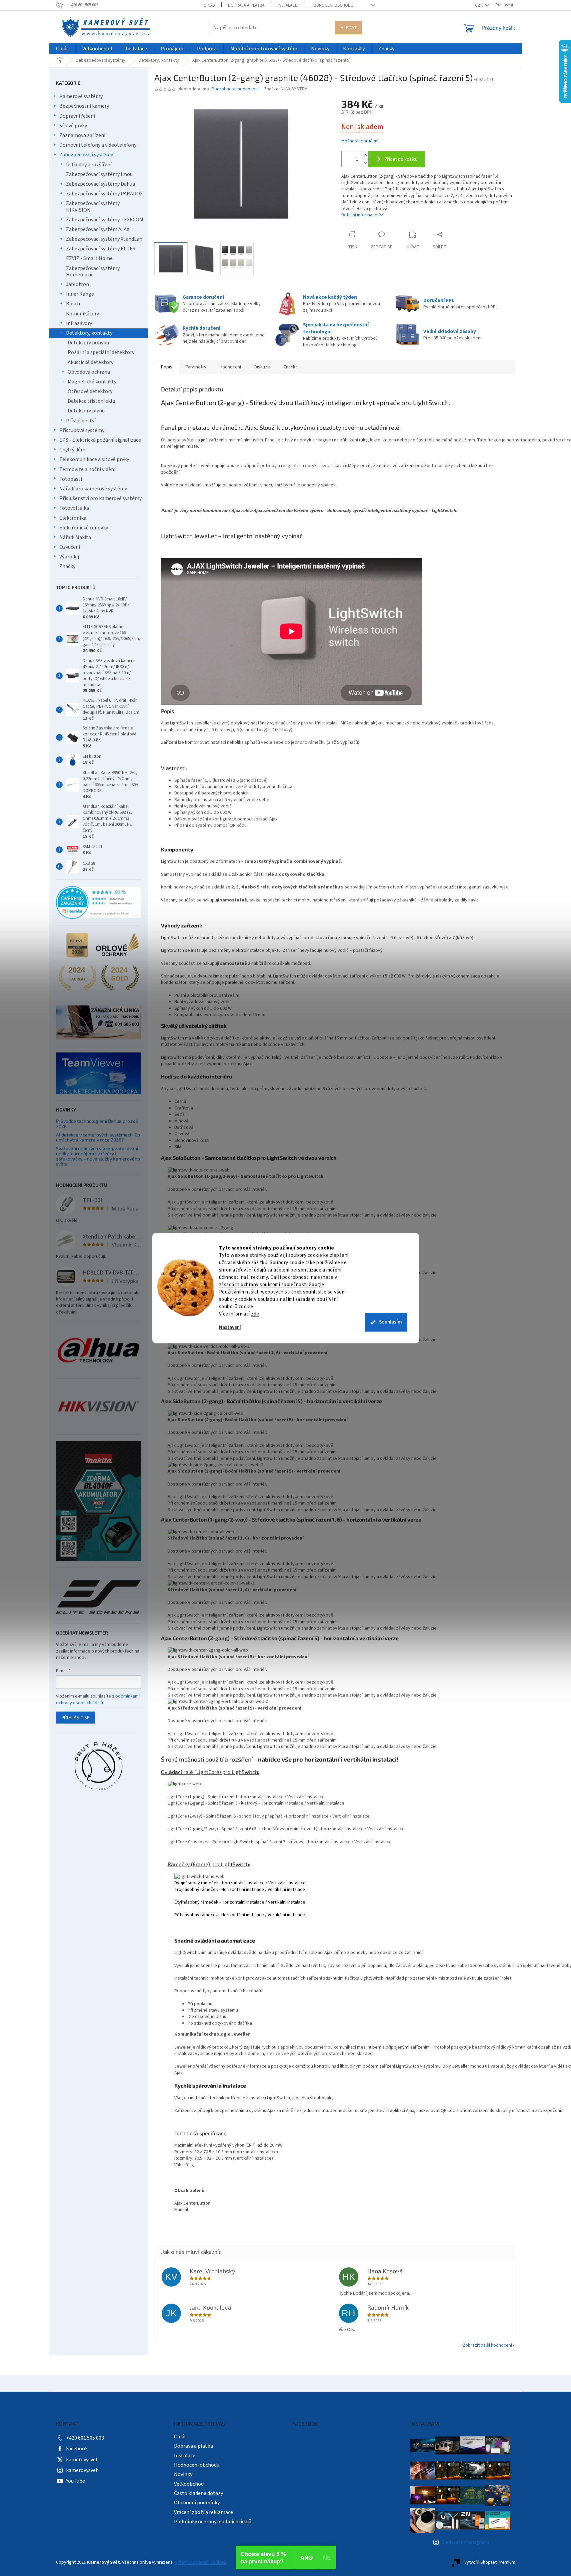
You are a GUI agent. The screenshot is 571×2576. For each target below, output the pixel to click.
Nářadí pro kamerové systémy (93, 489)
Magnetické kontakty (92, 382)
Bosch (73, 304)
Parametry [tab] (196, 367)
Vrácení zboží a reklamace (203, 2512)
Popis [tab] (167, 367)
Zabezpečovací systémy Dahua (100, 184)
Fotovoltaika (74, 508)
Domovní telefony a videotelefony (98, 145)
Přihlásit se (75, 1717)
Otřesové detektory (90, 391)
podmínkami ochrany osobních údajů (98, 1700)
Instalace (287, 5)
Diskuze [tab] (262, 367)
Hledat (348, 28)
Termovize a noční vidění (87, 469)
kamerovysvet (82, 2460)
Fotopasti (71, 479)
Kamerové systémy (81, 96)
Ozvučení (70, 547)
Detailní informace (359, 215)
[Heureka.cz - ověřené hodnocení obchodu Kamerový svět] (98, 902)
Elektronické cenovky (84, 528)
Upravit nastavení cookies (200, 2562)
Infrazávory (79, 323)
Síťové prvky (73, 126)
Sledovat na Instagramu (465, 2542)
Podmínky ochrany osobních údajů (213, 2522)
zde (255, 1314)
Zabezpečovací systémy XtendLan (104, 239)
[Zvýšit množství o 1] (365, 155)
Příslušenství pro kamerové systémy (100, 498)
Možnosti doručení (360, 141)
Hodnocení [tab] (230, 367)
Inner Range (80, 294)
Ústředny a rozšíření (89, 165)
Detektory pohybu (88, 343)
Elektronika (73, 518)
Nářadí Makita (75, 537)
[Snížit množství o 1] (365, 163)
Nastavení (230, 1327)
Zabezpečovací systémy (86, 155)
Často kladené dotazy (198, 2493)
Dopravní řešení (77, 116)
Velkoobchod (189, 2484)
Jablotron (77, 284)
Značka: (286, 89)
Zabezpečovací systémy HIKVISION (93, 207)
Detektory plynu (86, 411)
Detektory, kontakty (89, 333)
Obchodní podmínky (197, 2503)
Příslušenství (81, 421)
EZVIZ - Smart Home (89, 258)
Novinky (183, 2474)
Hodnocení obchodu (332, 5)
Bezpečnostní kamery (84, 106)
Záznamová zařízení (82, 135)
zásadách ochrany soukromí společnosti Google (272, 1285)
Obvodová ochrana (89, 372)
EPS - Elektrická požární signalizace (100, 440)
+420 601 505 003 (85, 2438)
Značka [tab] (290, 367)
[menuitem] (62, 49)
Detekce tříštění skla (91, 401)
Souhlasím (390, 1322)
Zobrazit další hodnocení (487, 2345)
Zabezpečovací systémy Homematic (93, 272)
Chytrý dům (72, 450)
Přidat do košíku (401, 159)
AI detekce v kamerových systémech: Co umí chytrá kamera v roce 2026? (98, 1137)
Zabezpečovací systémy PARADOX (104, 194)
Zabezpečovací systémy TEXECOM (105, 220)
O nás (209, 5)
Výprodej (69, 557)
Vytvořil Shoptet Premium (490, 2562)
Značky (67, 566)
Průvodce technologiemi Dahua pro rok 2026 (97, 1124)
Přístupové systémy (82, 430)
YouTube (75, 2481)
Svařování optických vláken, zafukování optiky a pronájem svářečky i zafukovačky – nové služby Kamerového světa (98, 1156)
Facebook (77, 2449)
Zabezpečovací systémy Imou (99, 174)
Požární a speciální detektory (101, 352)
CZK (479, 5)
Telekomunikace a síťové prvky (94, 459)
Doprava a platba (246, 5)
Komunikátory (82, 314)
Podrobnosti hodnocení (235, 89)
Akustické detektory (90, 362)
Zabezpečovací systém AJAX (98, 229)
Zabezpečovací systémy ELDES (101, 249)
